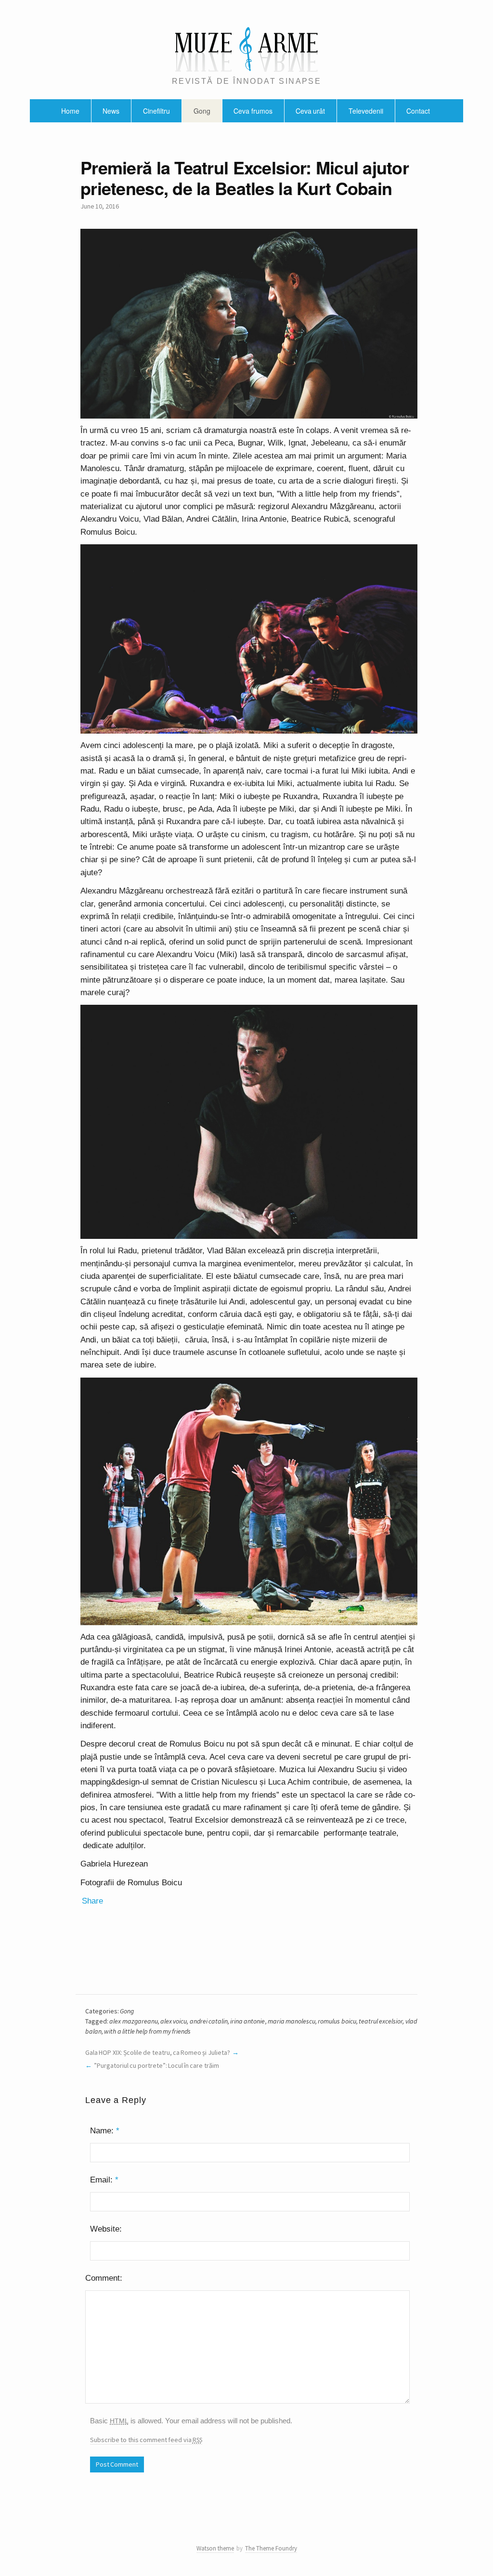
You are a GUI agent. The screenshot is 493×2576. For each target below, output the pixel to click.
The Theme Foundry (271, 2548)
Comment (103, 2278)
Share (92, 1901)
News (111, 111)
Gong (202, 111)
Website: (106, 2229)
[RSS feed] (251, 2536)
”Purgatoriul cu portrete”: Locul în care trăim (156, 2065)
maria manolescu (292, 2021)
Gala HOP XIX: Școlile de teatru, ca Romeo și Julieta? (158, 2052)
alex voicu (174, 2021)
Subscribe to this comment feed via (146, 2440)
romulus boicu (337, 2021)
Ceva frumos (253, 111)
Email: (104, 2180)
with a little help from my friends (147, 2031)
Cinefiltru (156, 111)
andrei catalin (209, 2021)
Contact (418, 111)
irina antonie (247, 2021)
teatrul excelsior (381, 2021)
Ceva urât (310, 111)
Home (70, 111)
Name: (105, 2131)
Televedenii (366, 111)
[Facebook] (241, 2536)
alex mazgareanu (133, 2021)
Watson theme (215, 2548)
